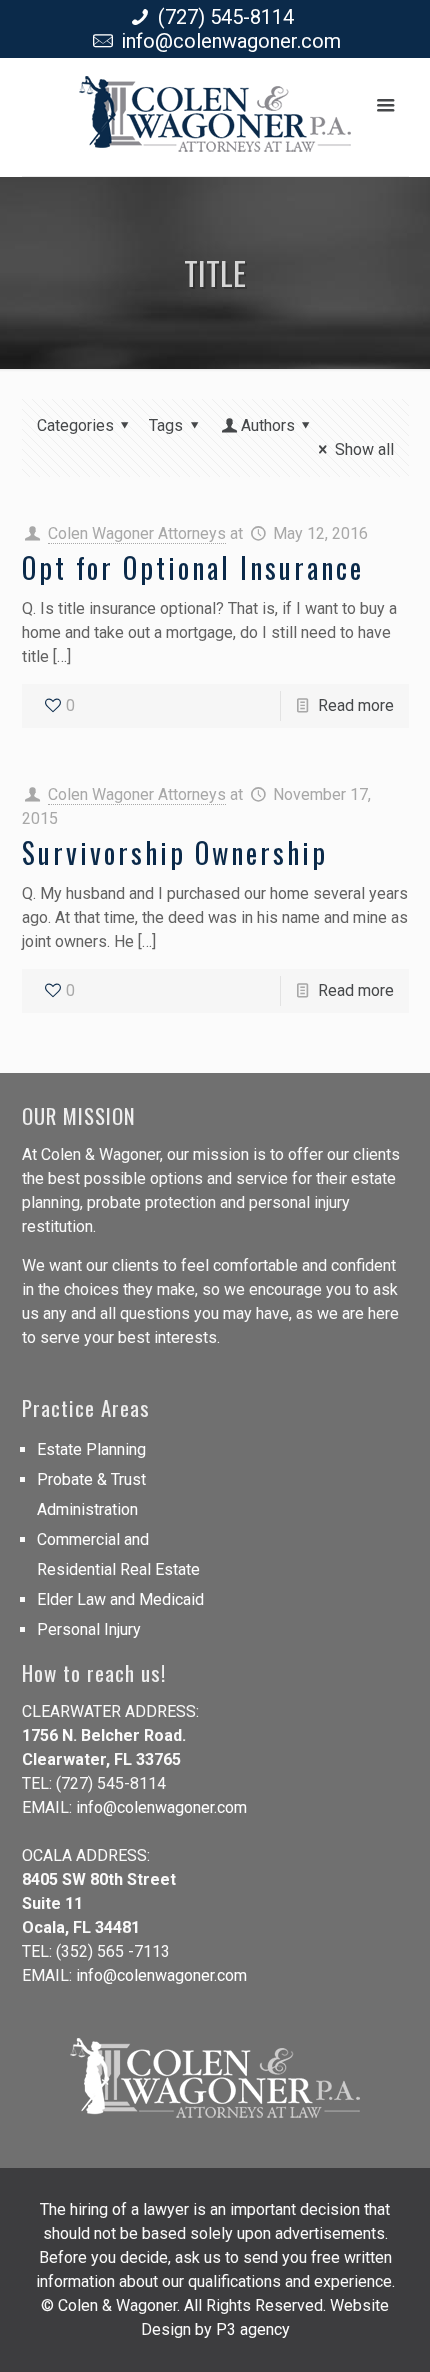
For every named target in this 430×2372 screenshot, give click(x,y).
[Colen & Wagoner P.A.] (215, 122)
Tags (166, 425)
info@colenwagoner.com (231, 41)
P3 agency (253, 2329)
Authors (268, 425)
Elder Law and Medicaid (120, 1599)
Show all (364, 449)
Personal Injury (89, 1629)
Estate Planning (91, 1449)
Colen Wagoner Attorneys (137, 533)
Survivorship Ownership (175, 852)
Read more (356, 705)
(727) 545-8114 (226, 17)
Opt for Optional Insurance (193, 567)
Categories (75, 425)
